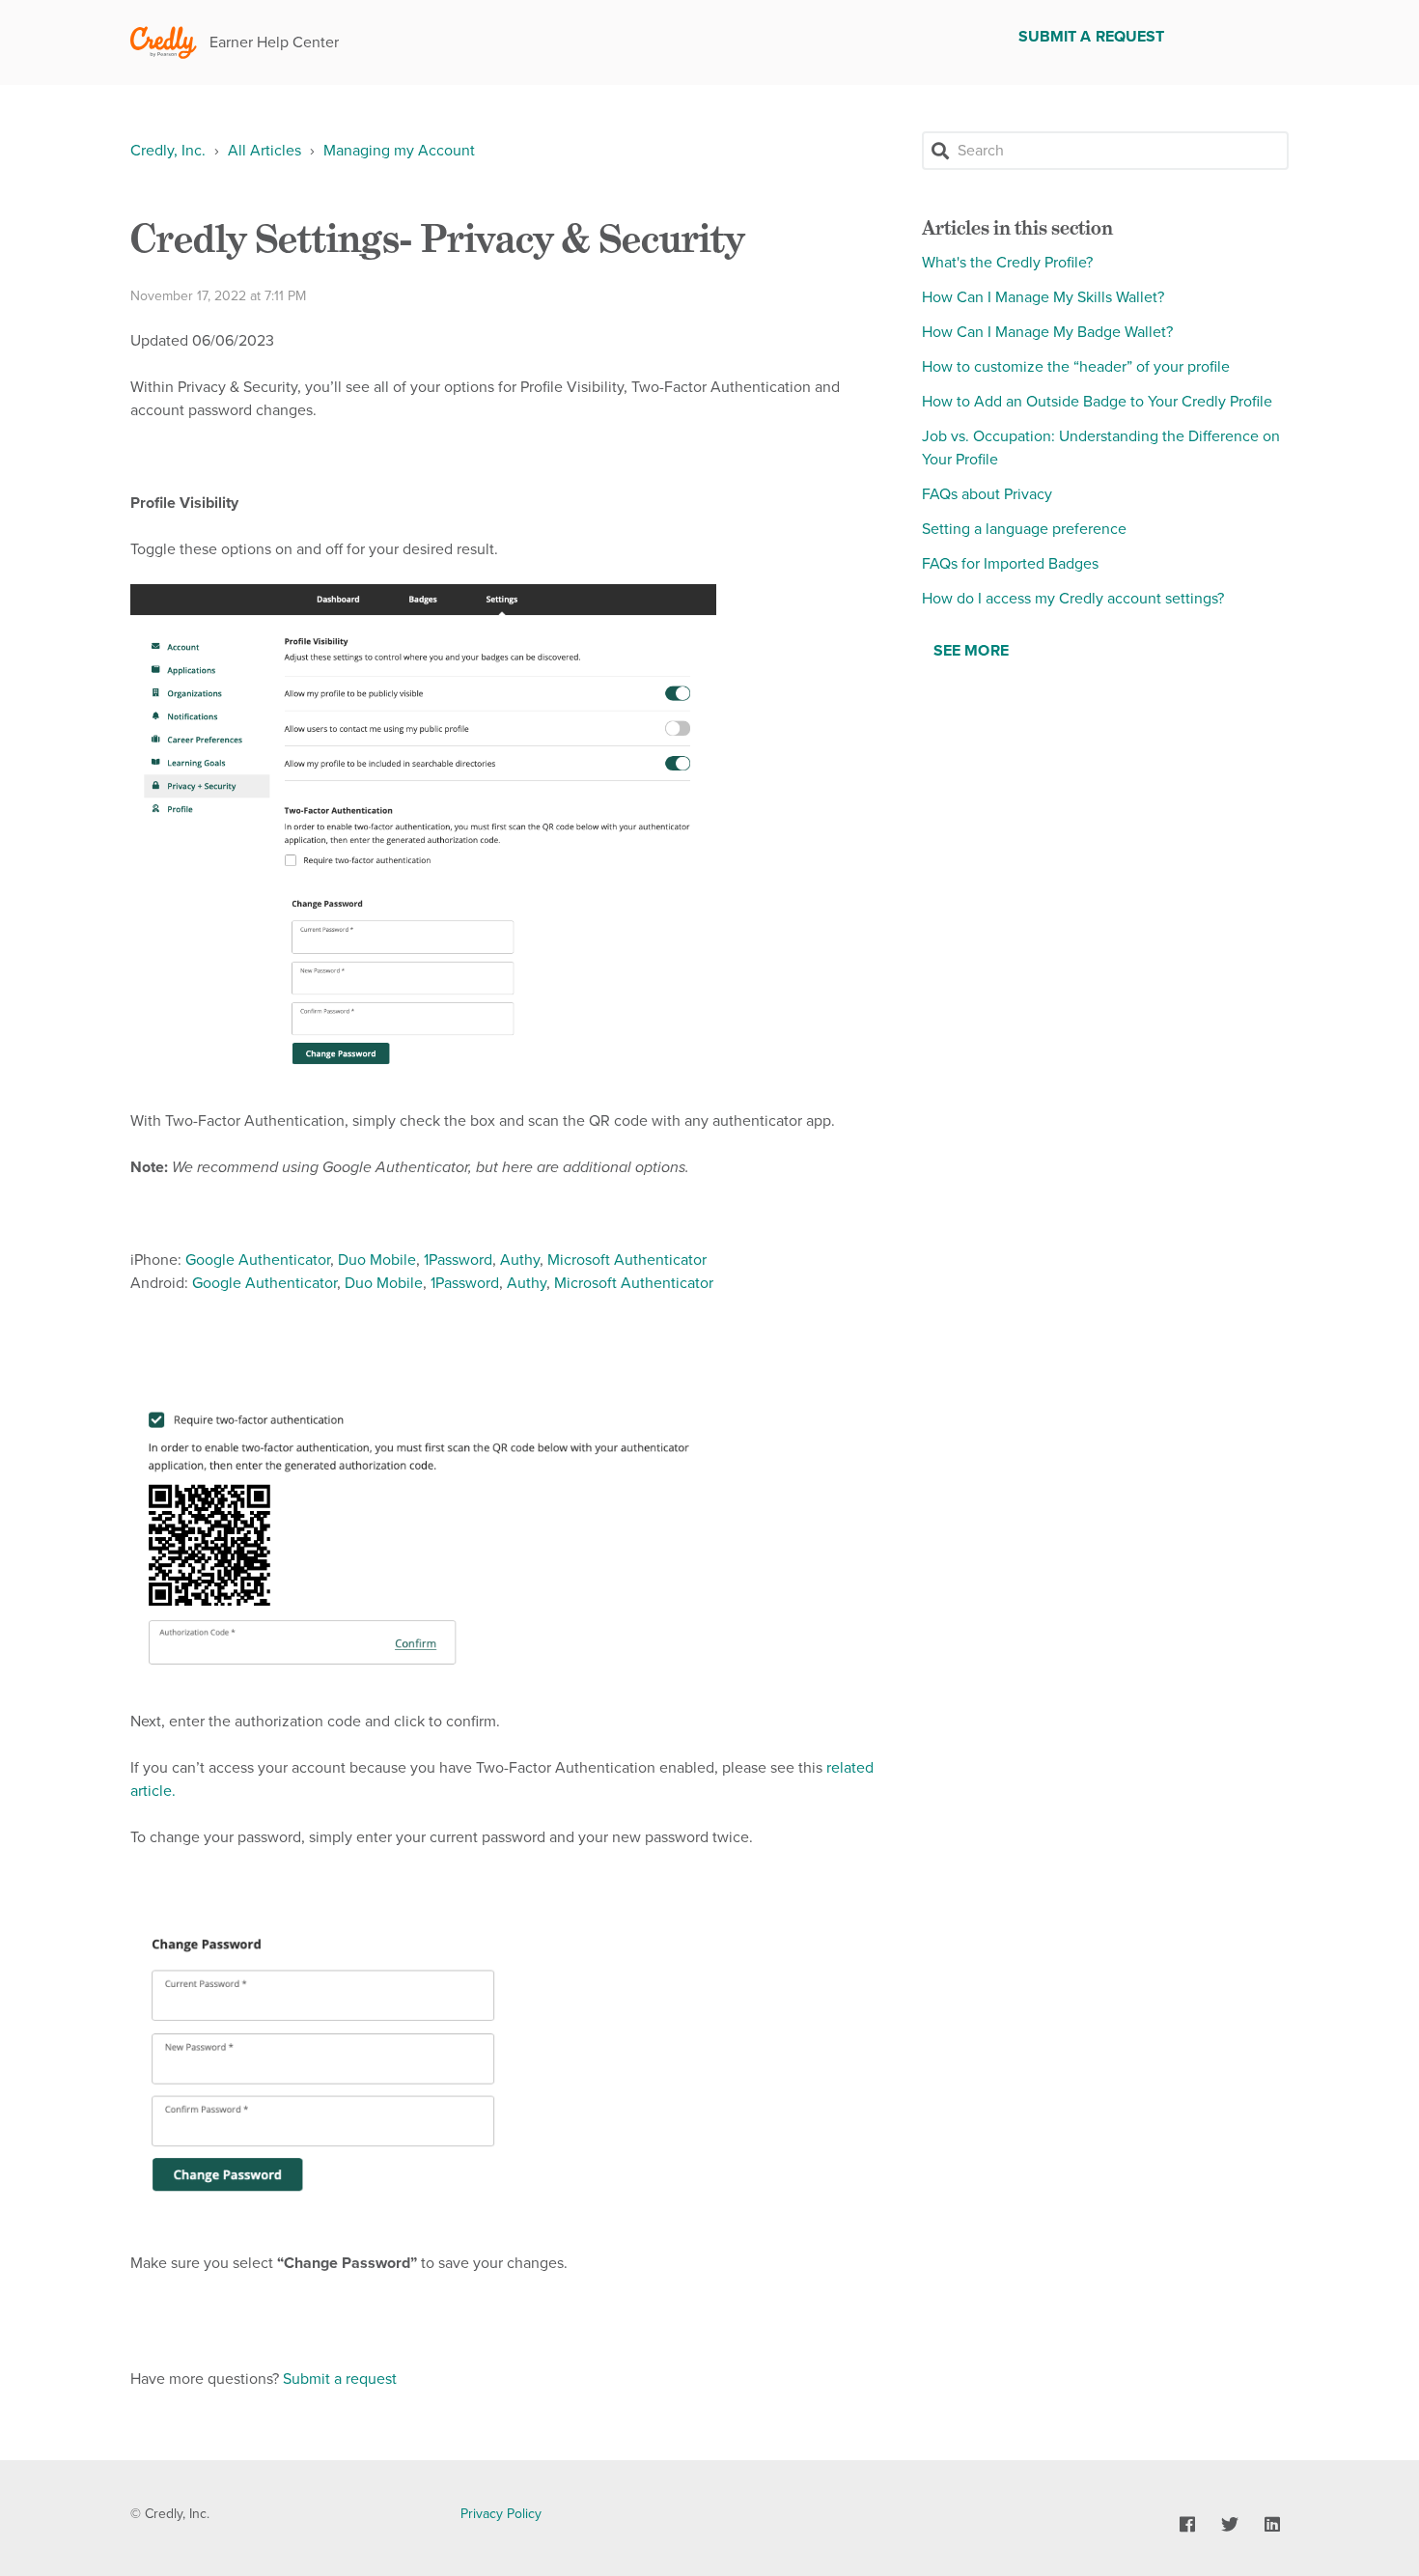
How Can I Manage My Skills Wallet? (1043, 297)
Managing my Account (399, 151)
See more (971, 651)
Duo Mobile (377, 1260)
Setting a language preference (1024, 529)
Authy (520, 1260)
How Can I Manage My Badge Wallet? (1047, 332)
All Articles (264, 151)
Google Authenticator (258, 1260)
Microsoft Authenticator (627, 1260)
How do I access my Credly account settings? (1073, 599)
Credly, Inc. (168, 151)
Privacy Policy (501, 2514)
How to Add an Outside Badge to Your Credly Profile (1097, 402)
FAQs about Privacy (987, 494)
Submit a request (1092, 37)
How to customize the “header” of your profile (1076, 367)
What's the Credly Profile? (1007, 263)
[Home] (164, 43)
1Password (458, 1260)
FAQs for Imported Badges (1010, 564)
